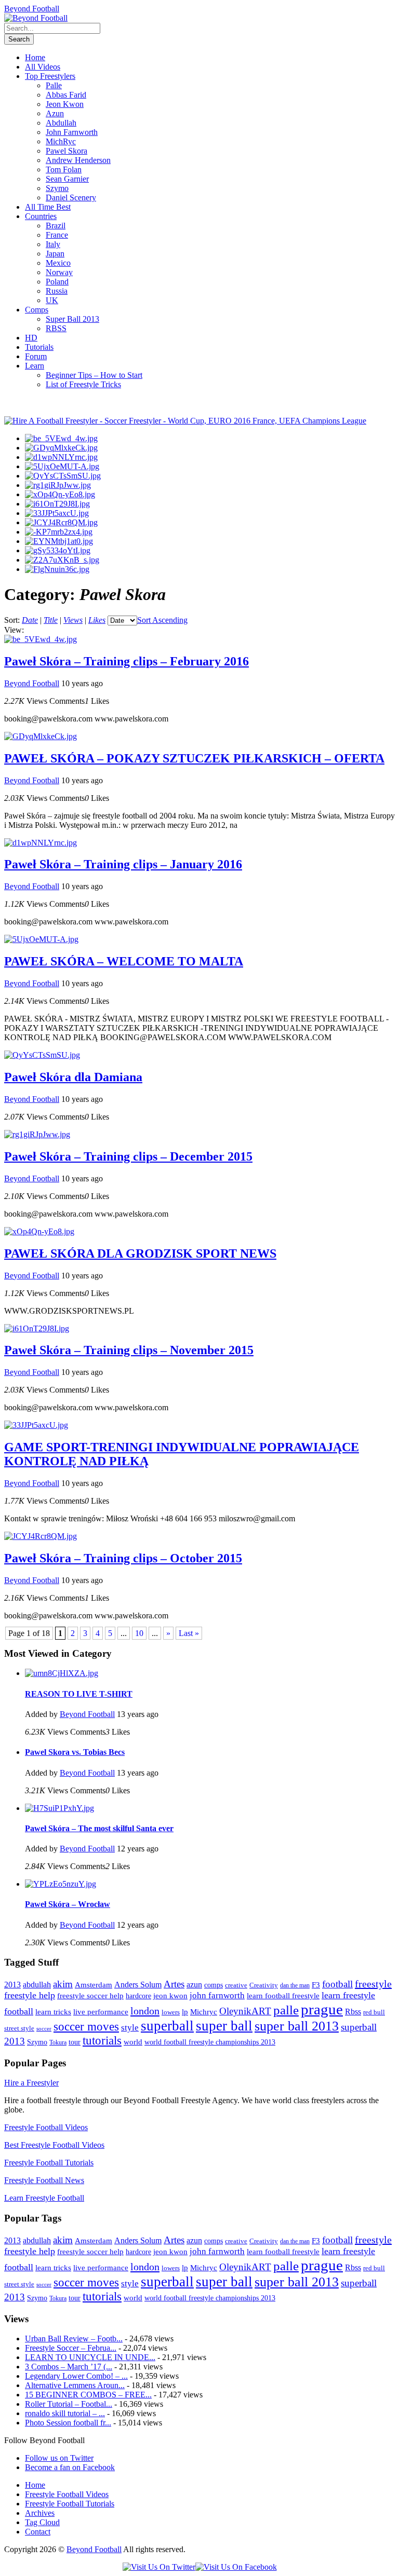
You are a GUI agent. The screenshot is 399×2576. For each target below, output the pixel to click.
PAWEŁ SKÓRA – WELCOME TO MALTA (124, 961)
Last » (189, 1633)
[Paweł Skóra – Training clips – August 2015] (59, 541)
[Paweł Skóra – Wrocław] (61, 1884)
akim (63, 1984)
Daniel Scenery (71, 197)
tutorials (102, 2041)
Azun (55, 113)
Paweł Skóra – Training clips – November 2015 (129, 1350)
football (337, 1984)
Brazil (56, 226)
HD (31, 338)
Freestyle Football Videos (46, 2127)
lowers (171, 2012)
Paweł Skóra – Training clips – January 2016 (123, 864)
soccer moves (86, 2027)
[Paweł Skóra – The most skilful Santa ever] (59, 1808)
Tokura (58, 2042)
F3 (316, 1985)
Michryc (204, 2012)
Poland (57, 282)
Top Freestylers (50, 76)
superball (167, 2026)
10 (139, 1633)
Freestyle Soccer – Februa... (71, 2348)
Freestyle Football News (44, 2180)
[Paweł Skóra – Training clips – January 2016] (61, 457)
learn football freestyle (283, 1996)
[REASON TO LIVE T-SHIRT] (62, 1673)
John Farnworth (72, 132)
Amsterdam (94, 1985)
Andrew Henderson (78, 160)
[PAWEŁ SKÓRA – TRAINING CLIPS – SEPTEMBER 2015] (59, 532)
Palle (54, 85)
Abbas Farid (66, 95)
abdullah (37, 1985)
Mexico (58, 263)
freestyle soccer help (90, 1996)
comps (214, 1985)
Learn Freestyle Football (44, 2198)
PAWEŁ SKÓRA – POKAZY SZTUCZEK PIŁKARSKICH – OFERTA (194, 758)
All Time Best (48, 207)
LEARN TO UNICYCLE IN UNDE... (90, 2357)
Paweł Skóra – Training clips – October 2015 (123, 1558)
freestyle (373, 1984)
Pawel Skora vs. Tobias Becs (75, 1752)
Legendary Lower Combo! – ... (76, 2376)
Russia (57, 291)
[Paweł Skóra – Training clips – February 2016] (61, 438)
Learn (35, 366)
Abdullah (61, 123)
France (57, 235)
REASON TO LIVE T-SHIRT (79, 1694)
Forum (36, 356)
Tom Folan (64, 169)
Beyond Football (32, 9)
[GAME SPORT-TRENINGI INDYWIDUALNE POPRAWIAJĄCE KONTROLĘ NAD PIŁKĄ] (57, 513)
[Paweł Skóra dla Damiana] (63, 476)
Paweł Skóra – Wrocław (68, 1904)
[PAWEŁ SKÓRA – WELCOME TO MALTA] (62, 466)
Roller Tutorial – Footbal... (69, 2404)
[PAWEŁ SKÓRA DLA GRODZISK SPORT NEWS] (60, 494)
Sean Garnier (67, 179)
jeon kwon (170, 1995)
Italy (53, 244)
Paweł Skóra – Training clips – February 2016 (127, 661)
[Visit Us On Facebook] (236, 2567)
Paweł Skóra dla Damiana (73, 1077)
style (130, 2028)
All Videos (43, 67)
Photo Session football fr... (68, 2423)
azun (194, 1985)
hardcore (138, 1996)
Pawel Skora (66, 151)
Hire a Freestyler (31, 2083)
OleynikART (245, 2011)
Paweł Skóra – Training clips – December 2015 (128, 1156)
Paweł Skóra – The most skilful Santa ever (99, 1828)
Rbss (353, 2012)
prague (322, 2009)
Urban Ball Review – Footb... (74, 2339)
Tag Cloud (42, 2522)
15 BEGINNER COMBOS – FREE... (88, 2395)
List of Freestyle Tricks (83, 384)
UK (52, 300)
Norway (59, 272)
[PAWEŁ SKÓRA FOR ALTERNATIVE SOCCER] (62, 560)
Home (35, 57)
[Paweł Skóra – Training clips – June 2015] (57, 569)
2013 (12, 1985)
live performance (101, 2012)
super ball (224, 2026)
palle (286, 2010)
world (133, 2042)
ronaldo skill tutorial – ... (65, 2413)
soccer (44, 2029)
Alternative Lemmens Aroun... (75, 2385)
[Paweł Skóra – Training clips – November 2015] (57, 504)
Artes (174, 1984)
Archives (40, 2513)
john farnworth (217, 1995)
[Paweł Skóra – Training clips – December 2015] (58, 485)
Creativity (264, 1985)
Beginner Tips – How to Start (94, 375)
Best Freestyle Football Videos (54, 2145)
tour (75, 2042)
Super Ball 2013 (72, 319)
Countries (41, 216)
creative (236, 1985)
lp (185, 2012)
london (145, 2011)
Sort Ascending (162, 620)
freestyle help (30, 1995)
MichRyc (61, 141)
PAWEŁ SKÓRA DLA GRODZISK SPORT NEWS (140, 1253)
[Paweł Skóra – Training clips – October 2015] (61, 522)
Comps (37, 310)
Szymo (57, 188)
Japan (55, 254)
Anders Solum (138, 1985)
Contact (38, 2532)
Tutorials (39, 347)
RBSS (56, 328)
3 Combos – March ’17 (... (69, 2367)
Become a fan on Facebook (70, 2467)
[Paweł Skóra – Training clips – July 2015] (58, 550)
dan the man (295, 1985)
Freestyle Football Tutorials (49, 2163)
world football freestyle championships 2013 (210, 2042)
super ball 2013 (297, 2026)
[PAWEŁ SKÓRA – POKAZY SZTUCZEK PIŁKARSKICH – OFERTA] (61, 448)
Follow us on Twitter (59, 2458)
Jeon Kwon (65, 104)
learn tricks (53, 2012)
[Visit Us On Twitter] (159, 2567)
